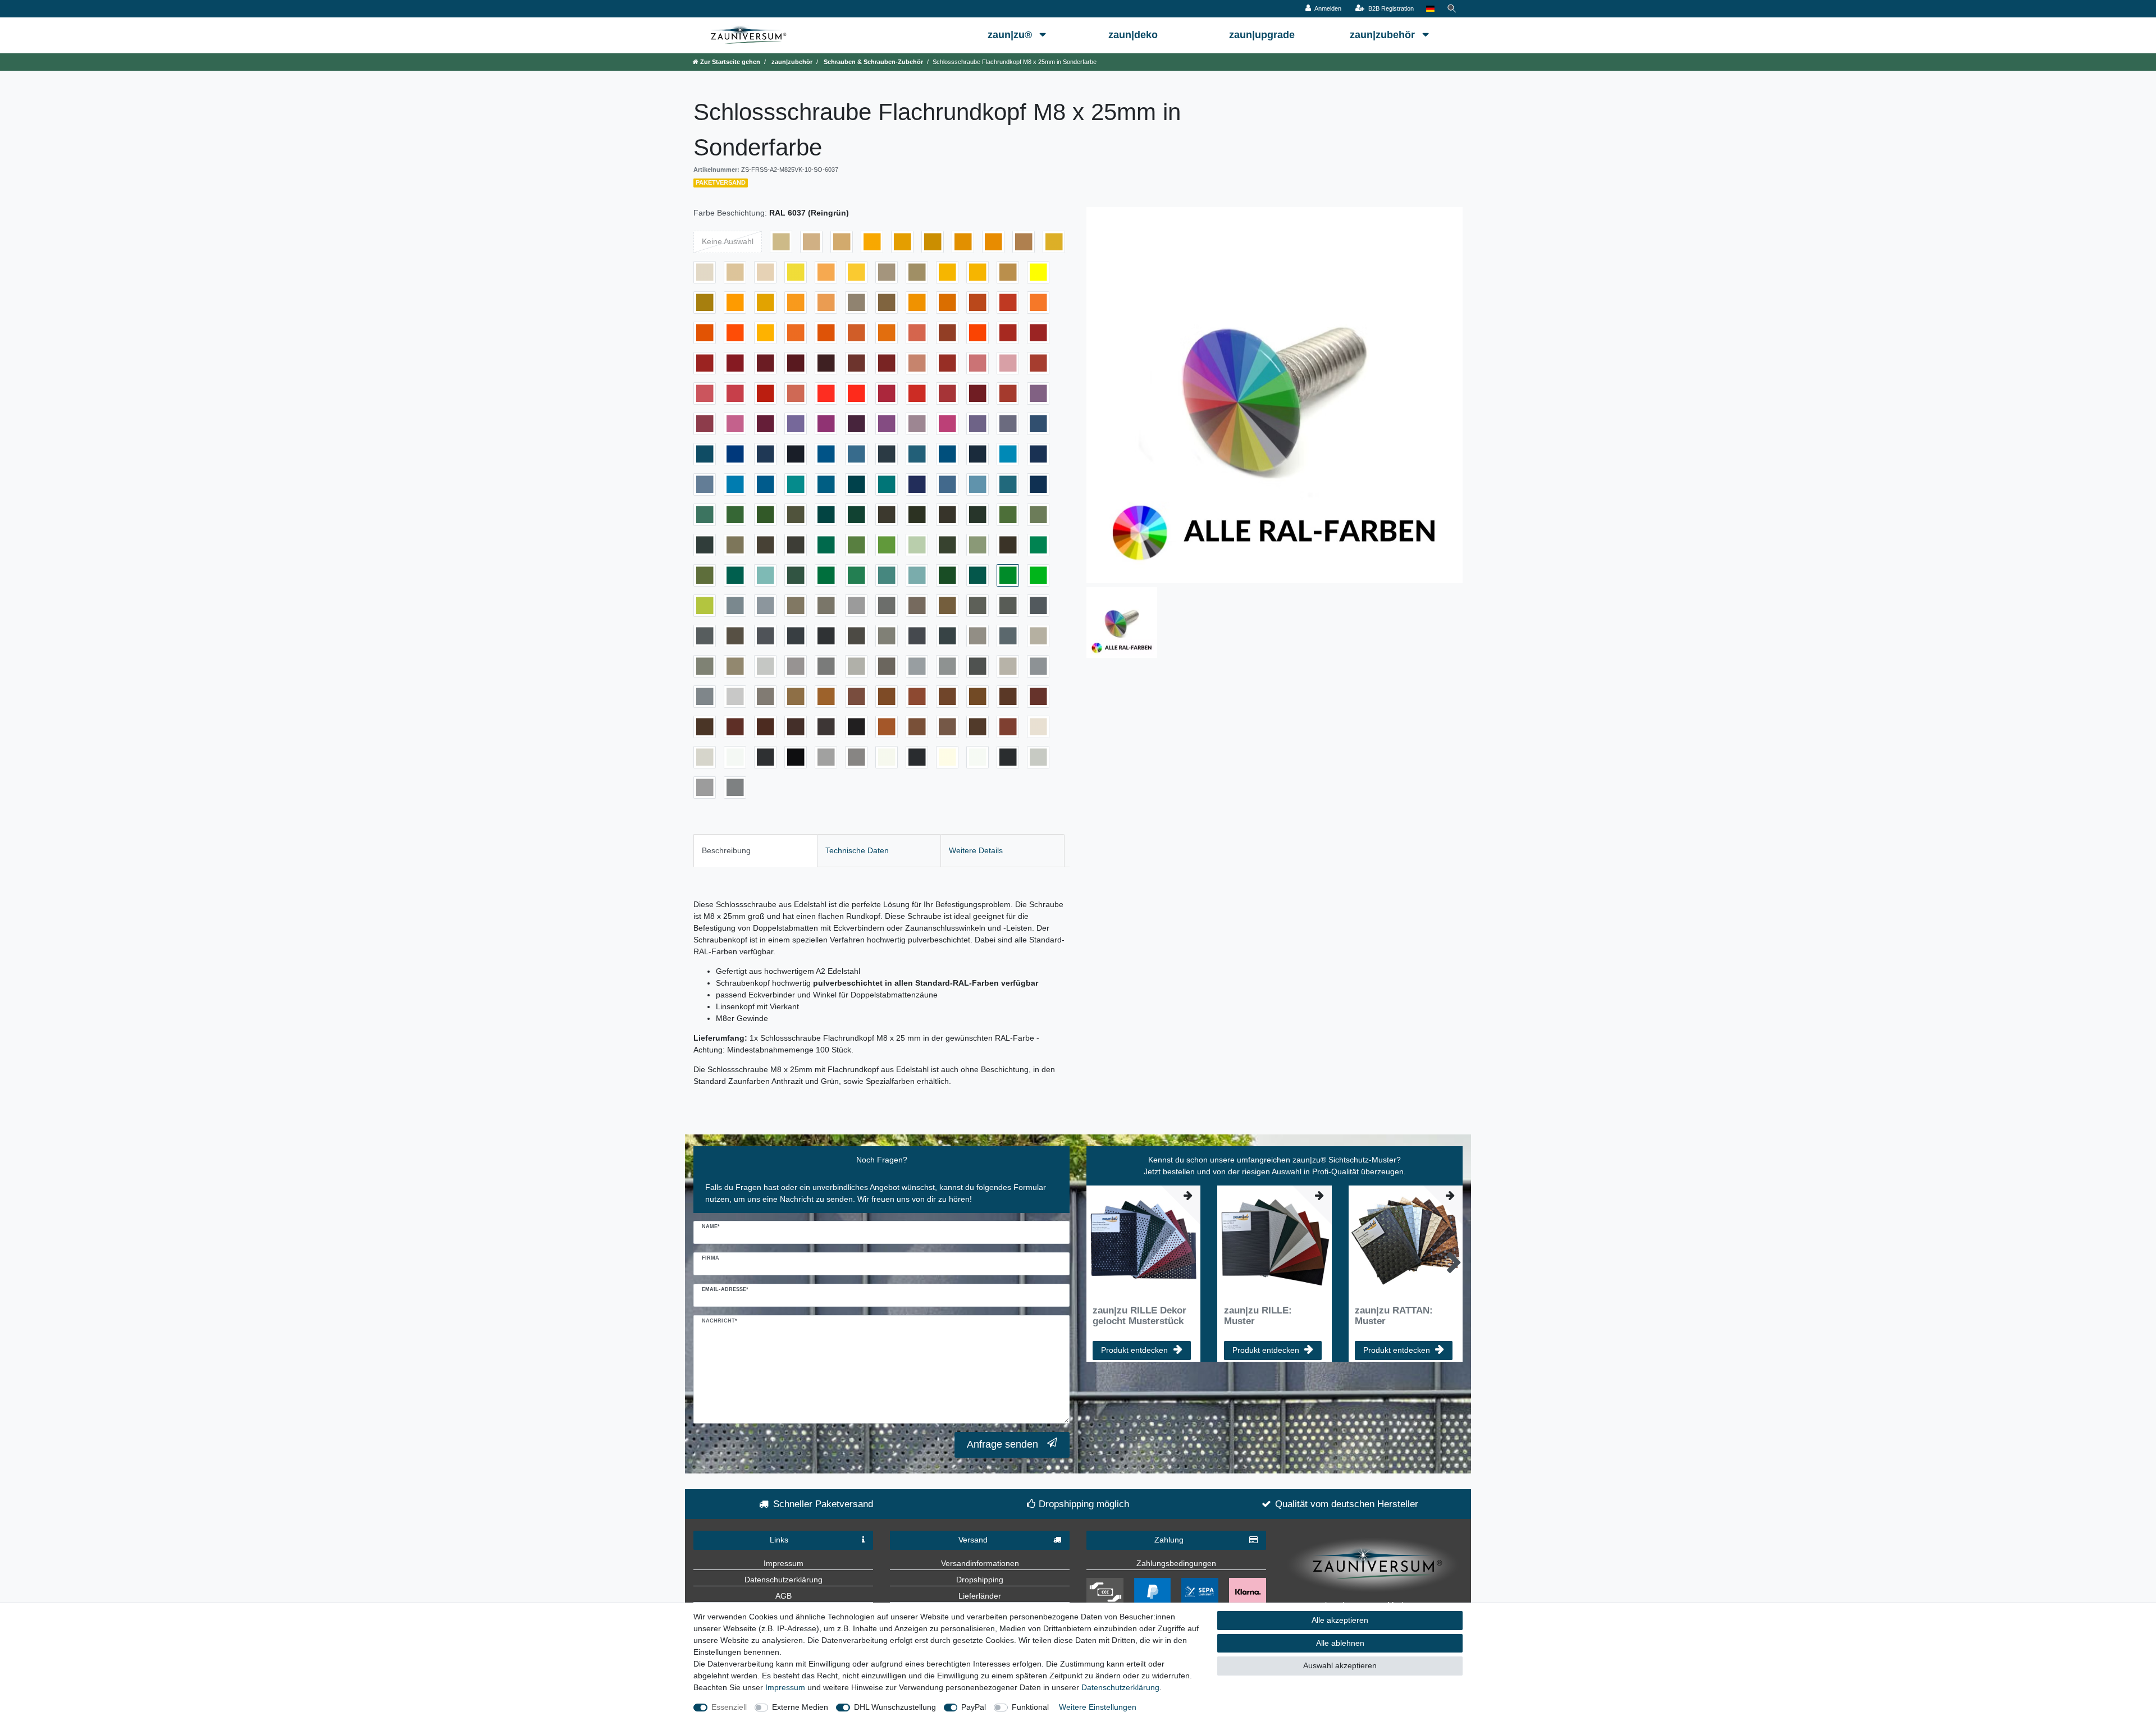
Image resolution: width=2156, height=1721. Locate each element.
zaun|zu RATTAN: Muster (1394, 1316)
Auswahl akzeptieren (1340, 1665)
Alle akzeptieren (1340, 1620)
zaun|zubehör (1384, 35)
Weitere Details (976, 850)
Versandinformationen (980, 1563)
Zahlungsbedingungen (1176, 1563)
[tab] (755, 851)
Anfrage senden (1002, 1444)
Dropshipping (980, 1580)
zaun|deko (1133, 35)
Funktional (1030, 1707)
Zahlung (1169, 1540)
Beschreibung (726, 850)
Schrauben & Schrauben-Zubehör (873, 62)
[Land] (1430, 9)
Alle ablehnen (1340, 1643)
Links (779, 1540)
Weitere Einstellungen (1098, 1707)
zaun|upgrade (1262, 35)
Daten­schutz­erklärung (1120, 1687)
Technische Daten (857, 850)
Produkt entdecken (1134, 1350)
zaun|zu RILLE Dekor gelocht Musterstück (1139, 1316)
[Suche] (1452, 9)
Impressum (784, 1563)
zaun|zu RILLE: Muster (1258, 1316)
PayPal (974, 1707)
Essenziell (729, 1707)
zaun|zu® (1011, 35)
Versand (973, 1540)
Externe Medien (800, 1707)
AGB (784, 1596)
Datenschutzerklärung (784, 1580)
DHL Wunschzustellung (895, 1707)
